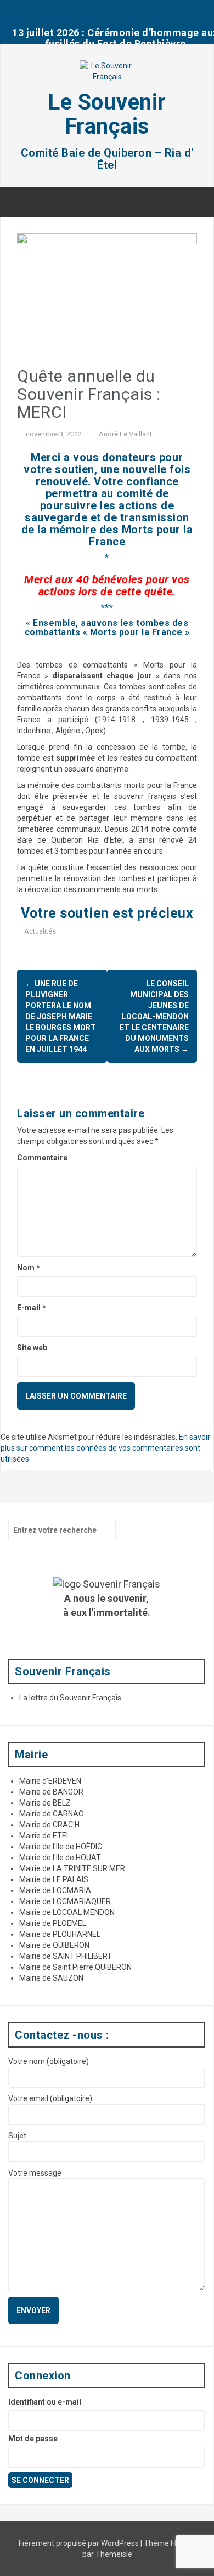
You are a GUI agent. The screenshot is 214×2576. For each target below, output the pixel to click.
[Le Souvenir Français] (107, 74)
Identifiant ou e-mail (45, 2402)
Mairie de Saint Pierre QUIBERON (75, 1967)
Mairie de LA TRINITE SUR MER (72, 1868)
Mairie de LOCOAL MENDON (67, 1912)
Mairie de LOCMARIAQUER (65, 1901)
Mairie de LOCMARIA (55, 1890)
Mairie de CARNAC (51, 1814)
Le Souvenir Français (107, 114)
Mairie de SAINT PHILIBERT (66, 1956)
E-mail (32, 1308)
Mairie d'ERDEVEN (50, 1781)
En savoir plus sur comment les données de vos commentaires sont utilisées (105, 1448)
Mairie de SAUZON (51, 1978)
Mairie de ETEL (45, 1836)
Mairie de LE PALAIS (54, 1879)
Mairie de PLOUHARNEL (60, 1934)
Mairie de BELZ (45, 1803)
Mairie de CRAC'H (49, 1825)
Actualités (40, 931)
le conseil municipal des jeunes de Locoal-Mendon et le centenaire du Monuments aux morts (154, 1016)
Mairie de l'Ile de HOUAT (60, 1858)
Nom (29, 1268)
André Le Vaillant (125, 434)
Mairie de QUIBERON (54, 1945)
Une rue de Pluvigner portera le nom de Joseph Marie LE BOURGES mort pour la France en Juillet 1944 (61, 1016)
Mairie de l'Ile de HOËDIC (61, 1847)
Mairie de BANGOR (51, 1792)
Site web (32, 1348)
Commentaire (42, 1158)
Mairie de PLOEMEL (53, 1923)
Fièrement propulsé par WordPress (80, 2543)
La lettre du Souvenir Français (70, 1698)
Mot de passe (33, 2439)
